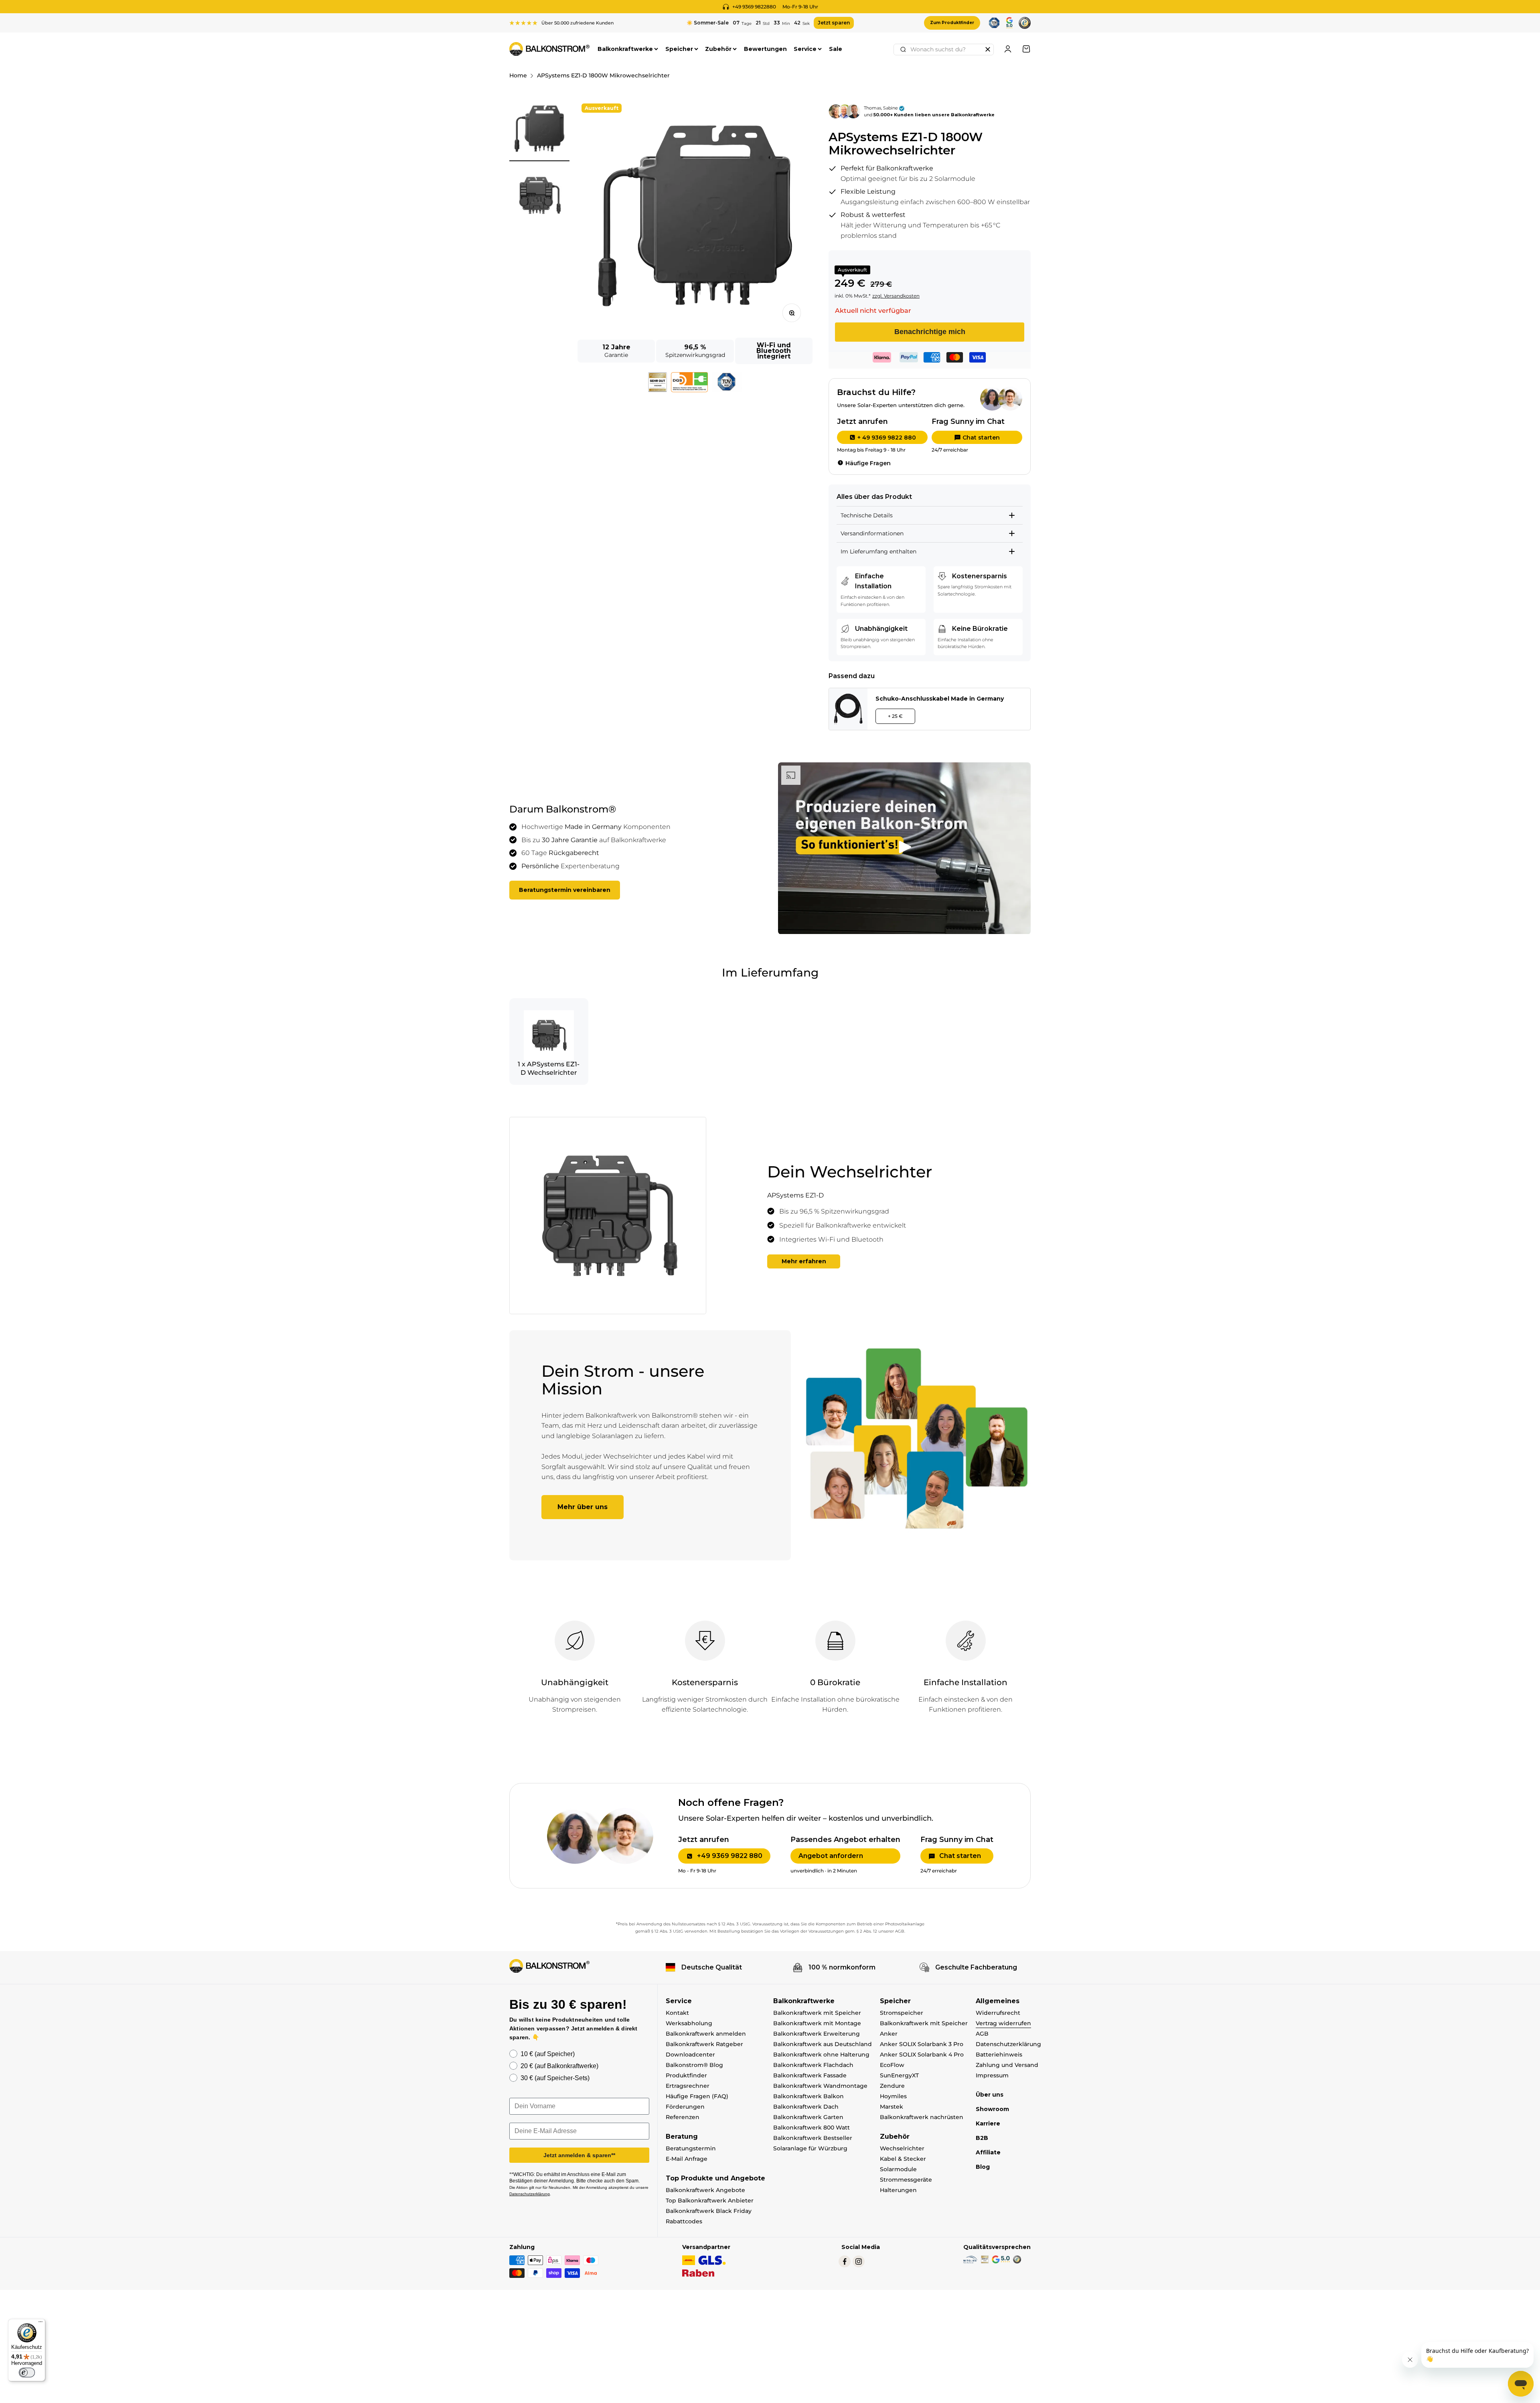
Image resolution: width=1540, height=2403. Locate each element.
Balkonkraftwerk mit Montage (817, 2023)
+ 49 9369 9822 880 (887, 438)
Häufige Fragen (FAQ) (697, 2096)
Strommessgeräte (906, 2180)
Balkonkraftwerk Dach (806, 2107)
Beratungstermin (691, 2148)
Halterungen (898, 2190)
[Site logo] (549, 1966)
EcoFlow (892, 2065)
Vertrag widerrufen (1003, 2023)
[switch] (27, 2373)
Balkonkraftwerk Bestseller (813, 2138)
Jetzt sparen (834, 23)
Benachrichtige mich (930, 332)
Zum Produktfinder (952, 23)
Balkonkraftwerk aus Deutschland (823, 2044)
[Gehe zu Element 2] (539, 197)
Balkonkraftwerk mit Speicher (817, 2013)
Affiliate (988, 2152)
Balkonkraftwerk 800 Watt (812, 2127)
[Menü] (41, 2324)
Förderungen (685, 2107)
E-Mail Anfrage (687, 2159)
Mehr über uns (583, 1507)
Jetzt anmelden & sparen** (579, 2155)
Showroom (992, 2109)
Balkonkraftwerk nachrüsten (922, 2117)
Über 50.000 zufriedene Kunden (577, 23)
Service (805, 49)
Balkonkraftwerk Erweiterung (817, 2034)
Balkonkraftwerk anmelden (706, 2034)
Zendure (892, 2086)
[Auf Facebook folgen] (845, 2261)
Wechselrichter (902, 2148)
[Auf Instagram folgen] (859, 2261)
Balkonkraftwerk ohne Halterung (821, 2055)
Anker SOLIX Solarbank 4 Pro (922, 2055)
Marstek (892, 2107)
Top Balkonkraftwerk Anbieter (710, 2200)
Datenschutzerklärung (1008, 2044)
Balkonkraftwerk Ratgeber (704, 2044)
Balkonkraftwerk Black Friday (709, 2211)
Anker (889, 2034)
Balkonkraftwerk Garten (808, 2117)
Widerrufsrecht (998, 2013)
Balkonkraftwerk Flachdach (813, 2065)
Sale (836, 49)
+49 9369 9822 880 (730, 1856)
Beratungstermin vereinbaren (565, 890)
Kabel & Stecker (903, 2159)
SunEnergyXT (899, 2075)
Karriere (988, 2123)
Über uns (990, 2095)
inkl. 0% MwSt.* (853, 296)
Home (518, 75)
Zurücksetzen (988, 49)
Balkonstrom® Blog (694, 2065)
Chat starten (981, 438)
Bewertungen (765, 49)
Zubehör (718, 49)
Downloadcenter (690, 2055)
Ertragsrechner (688, 2086)
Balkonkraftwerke (625, 49)
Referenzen (683, 2117)
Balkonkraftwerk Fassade (810, 2075)
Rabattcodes (684, 2221)
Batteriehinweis (999, 2055)
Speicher (679, 49)
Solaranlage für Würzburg (810, 2148)
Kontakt (677, 2013)
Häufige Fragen (868, 463)
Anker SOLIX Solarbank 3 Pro (922, 2044)
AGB (982, 2034)
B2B (982, 2138)
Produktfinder (686, 2075)
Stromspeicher (902, 2013)
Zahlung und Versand (1007, 2065)
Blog (983, 2167)
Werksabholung (689, 2023)
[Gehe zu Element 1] (539, 130)
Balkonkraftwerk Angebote (705, 2190)
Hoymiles (893, 2096)
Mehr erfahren (804, 1261)
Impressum (992, 2075)
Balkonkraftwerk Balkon (808, 2096)
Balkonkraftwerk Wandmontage (820, 2086)
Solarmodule (898, 2169)
